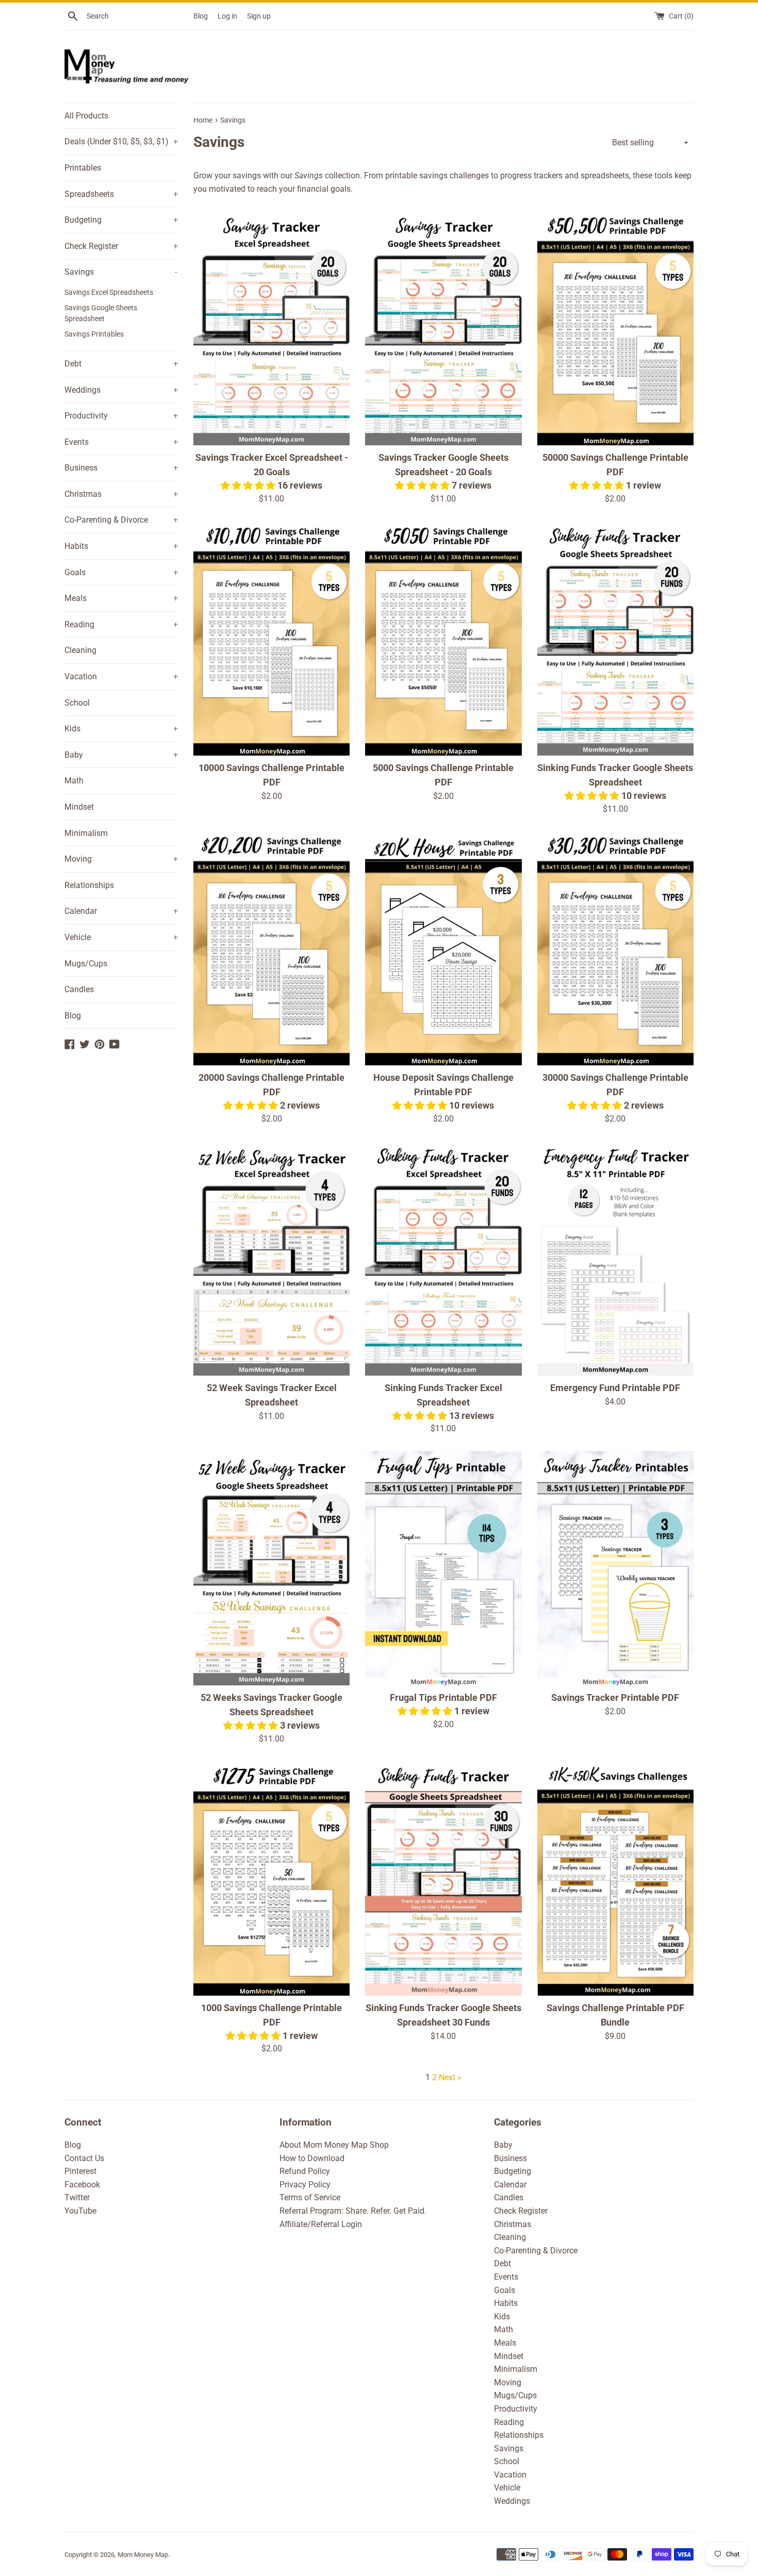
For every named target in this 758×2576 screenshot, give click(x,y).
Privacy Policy (305, 2185)
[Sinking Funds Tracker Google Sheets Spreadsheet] (615, 638)
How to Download (312, 2158)
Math (74, 781)
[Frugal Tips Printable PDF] (443, 1568)
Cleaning (80, 650)
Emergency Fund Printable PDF (615, 1388)
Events (121, 442)
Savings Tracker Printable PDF (615, 1698)
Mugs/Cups (86, 964)
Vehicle (121, 937)
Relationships (89, 885)
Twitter (77, 2197)
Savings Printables (94, 334)
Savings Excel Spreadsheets (109, 292)
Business (121, 468)
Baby (121, 755)
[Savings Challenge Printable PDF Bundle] (615, 1878)
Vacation (121, 676)
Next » (450, 2077)
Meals (121, 598)
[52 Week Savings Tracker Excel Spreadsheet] (271, 1258)
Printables (83, 168)
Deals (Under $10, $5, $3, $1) (121, 141)
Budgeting (121, 220)
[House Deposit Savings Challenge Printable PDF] (443, 948)
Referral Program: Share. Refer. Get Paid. (353, 2211)
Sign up (259, 16)
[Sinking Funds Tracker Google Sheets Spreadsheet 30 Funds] (443, 1878)
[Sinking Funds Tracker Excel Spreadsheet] (443, 1258)
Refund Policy (305, 2171)
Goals (121, 572)
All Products (86, 116)
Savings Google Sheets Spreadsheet (101, 313)
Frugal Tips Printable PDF (443, 1698)
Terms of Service (310, 2197)
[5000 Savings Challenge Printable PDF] (443, 638)
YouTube (80, 2211)
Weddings (121, 390)
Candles (79, 989)
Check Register (121, 246)
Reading (121, 624)
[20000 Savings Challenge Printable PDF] (271, 948)
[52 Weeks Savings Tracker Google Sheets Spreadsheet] (271, 1568)
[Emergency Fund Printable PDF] (615, 1258)
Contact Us (84, 2158)
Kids (121, 729)
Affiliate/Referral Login (321, 2224)
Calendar (121, 911)
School (77, 703)
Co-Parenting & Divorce (121, 520)
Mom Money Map (143, 2555)
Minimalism (86, 833)
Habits (121, 546)
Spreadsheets (121, 194)
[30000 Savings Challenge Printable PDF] (615, 948)
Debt (121, 364)
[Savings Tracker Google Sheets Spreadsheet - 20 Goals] (443, 328)
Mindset (79, 807)
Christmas (121, 494)
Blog (201, 16)
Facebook (82, 2185)
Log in (227, 16)
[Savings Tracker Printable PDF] (615, 1568)
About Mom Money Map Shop (334, 2145)
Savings (121, 272)
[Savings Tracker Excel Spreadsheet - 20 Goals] (271, 328)
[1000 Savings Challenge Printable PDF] (271, 1878)
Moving (121, 859)
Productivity (121, 416)
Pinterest (80, 2171)
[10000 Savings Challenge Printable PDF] (271, 638)
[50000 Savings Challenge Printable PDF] (615, 328)
